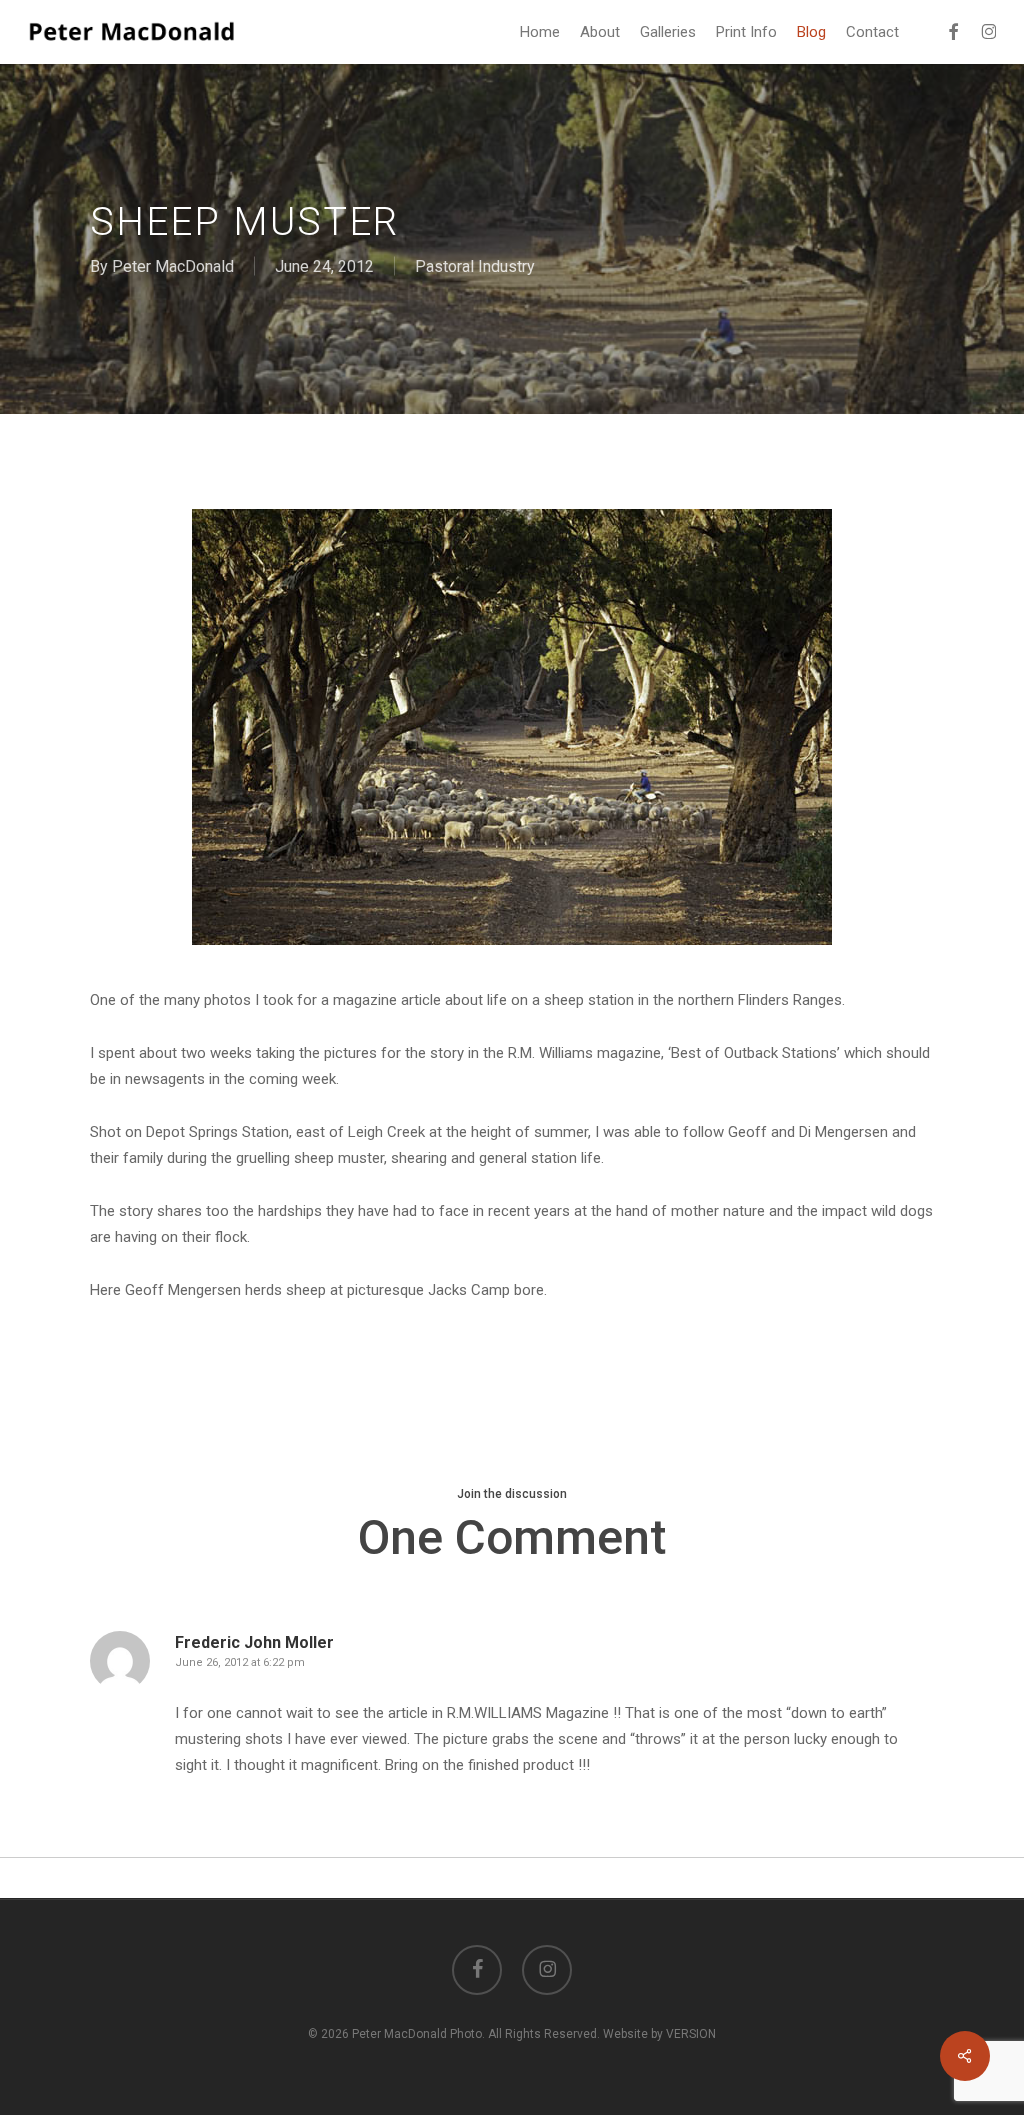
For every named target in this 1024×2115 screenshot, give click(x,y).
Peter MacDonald (173, 266)
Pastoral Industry (475, 266)
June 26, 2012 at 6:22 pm (240, 1662)
